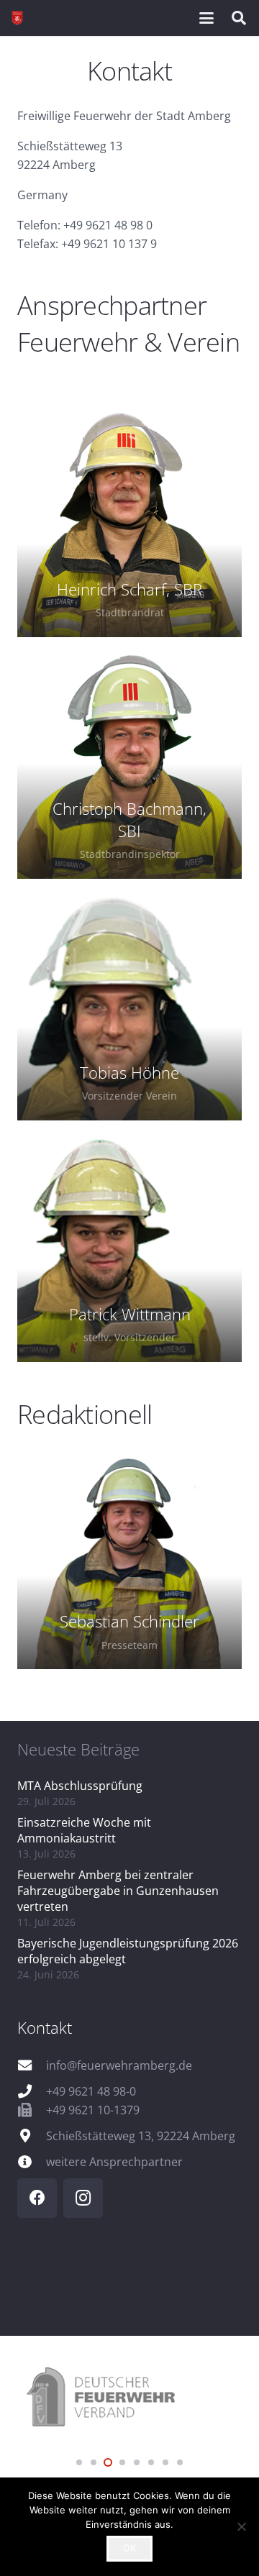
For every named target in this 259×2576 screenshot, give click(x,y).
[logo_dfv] (129, 2398)
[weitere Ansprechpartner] (32, 2161)
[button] (206, 18)
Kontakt (45, 2027)
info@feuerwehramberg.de (119, 2065)
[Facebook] (37, 2198)
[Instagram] (83, 2198)
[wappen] (17, 18)
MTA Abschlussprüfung (80, 1786)
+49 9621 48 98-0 (91, 2091)
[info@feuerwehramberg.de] (32, 2065)
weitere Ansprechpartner (114, 2162)
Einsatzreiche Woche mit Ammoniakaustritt (84, 1830)
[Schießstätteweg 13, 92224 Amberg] (32, 2136)
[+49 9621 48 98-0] (32, 2091)
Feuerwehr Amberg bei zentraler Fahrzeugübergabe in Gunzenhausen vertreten (118, 1891)
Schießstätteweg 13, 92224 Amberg (141, 2136)
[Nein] (241, 2526)
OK (129, 2548)
